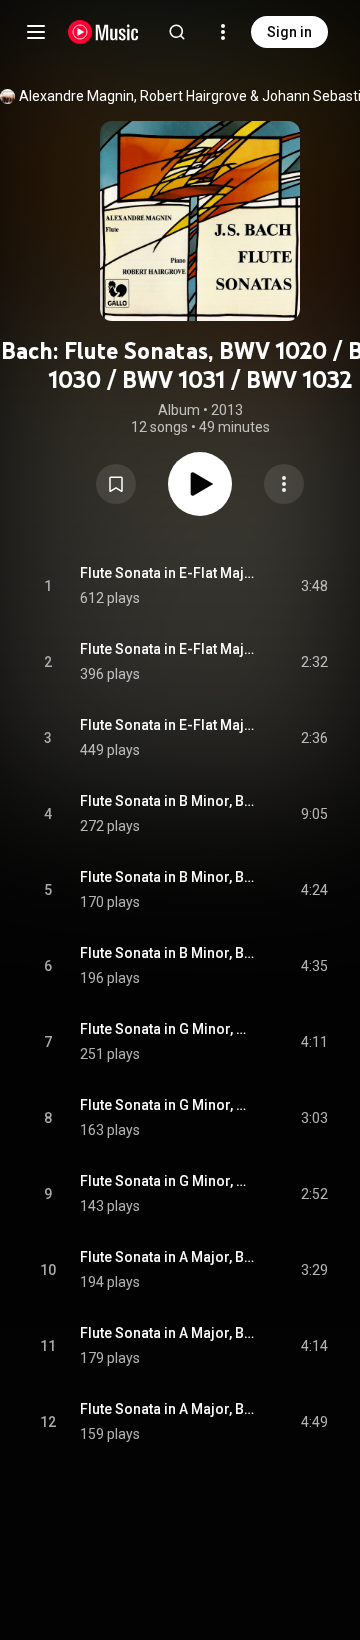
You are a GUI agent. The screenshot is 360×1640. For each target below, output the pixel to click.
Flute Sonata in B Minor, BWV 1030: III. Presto (167, 953)
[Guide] (36, 32)
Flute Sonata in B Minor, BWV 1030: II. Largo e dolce (167, 877)
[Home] (103, 32)
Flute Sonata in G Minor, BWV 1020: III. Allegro (167, 1181)
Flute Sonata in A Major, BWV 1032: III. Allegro (167, 1409)
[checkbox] (314, 586)
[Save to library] (116, 484)
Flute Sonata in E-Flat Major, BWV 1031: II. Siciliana (167, 649)
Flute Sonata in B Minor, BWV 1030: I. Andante (167, 801)
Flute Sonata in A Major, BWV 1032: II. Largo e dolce (167, 1333)
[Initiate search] (177, 32)
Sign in (289, 32)
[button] (116, 484)
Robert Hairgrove (193, 96)
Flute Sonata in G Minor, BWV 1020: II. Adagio (167, 1105)
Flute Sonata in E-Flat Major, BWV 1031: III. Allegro (167, 725)
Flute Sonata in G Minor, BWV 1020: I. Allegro (167, 1029)
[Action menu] (284, 484)
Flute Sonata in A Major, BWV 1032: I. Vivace (167, 1257)
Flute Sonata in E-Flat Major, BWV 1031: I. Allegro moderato (167, 573)
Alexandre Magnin (76, 96)
